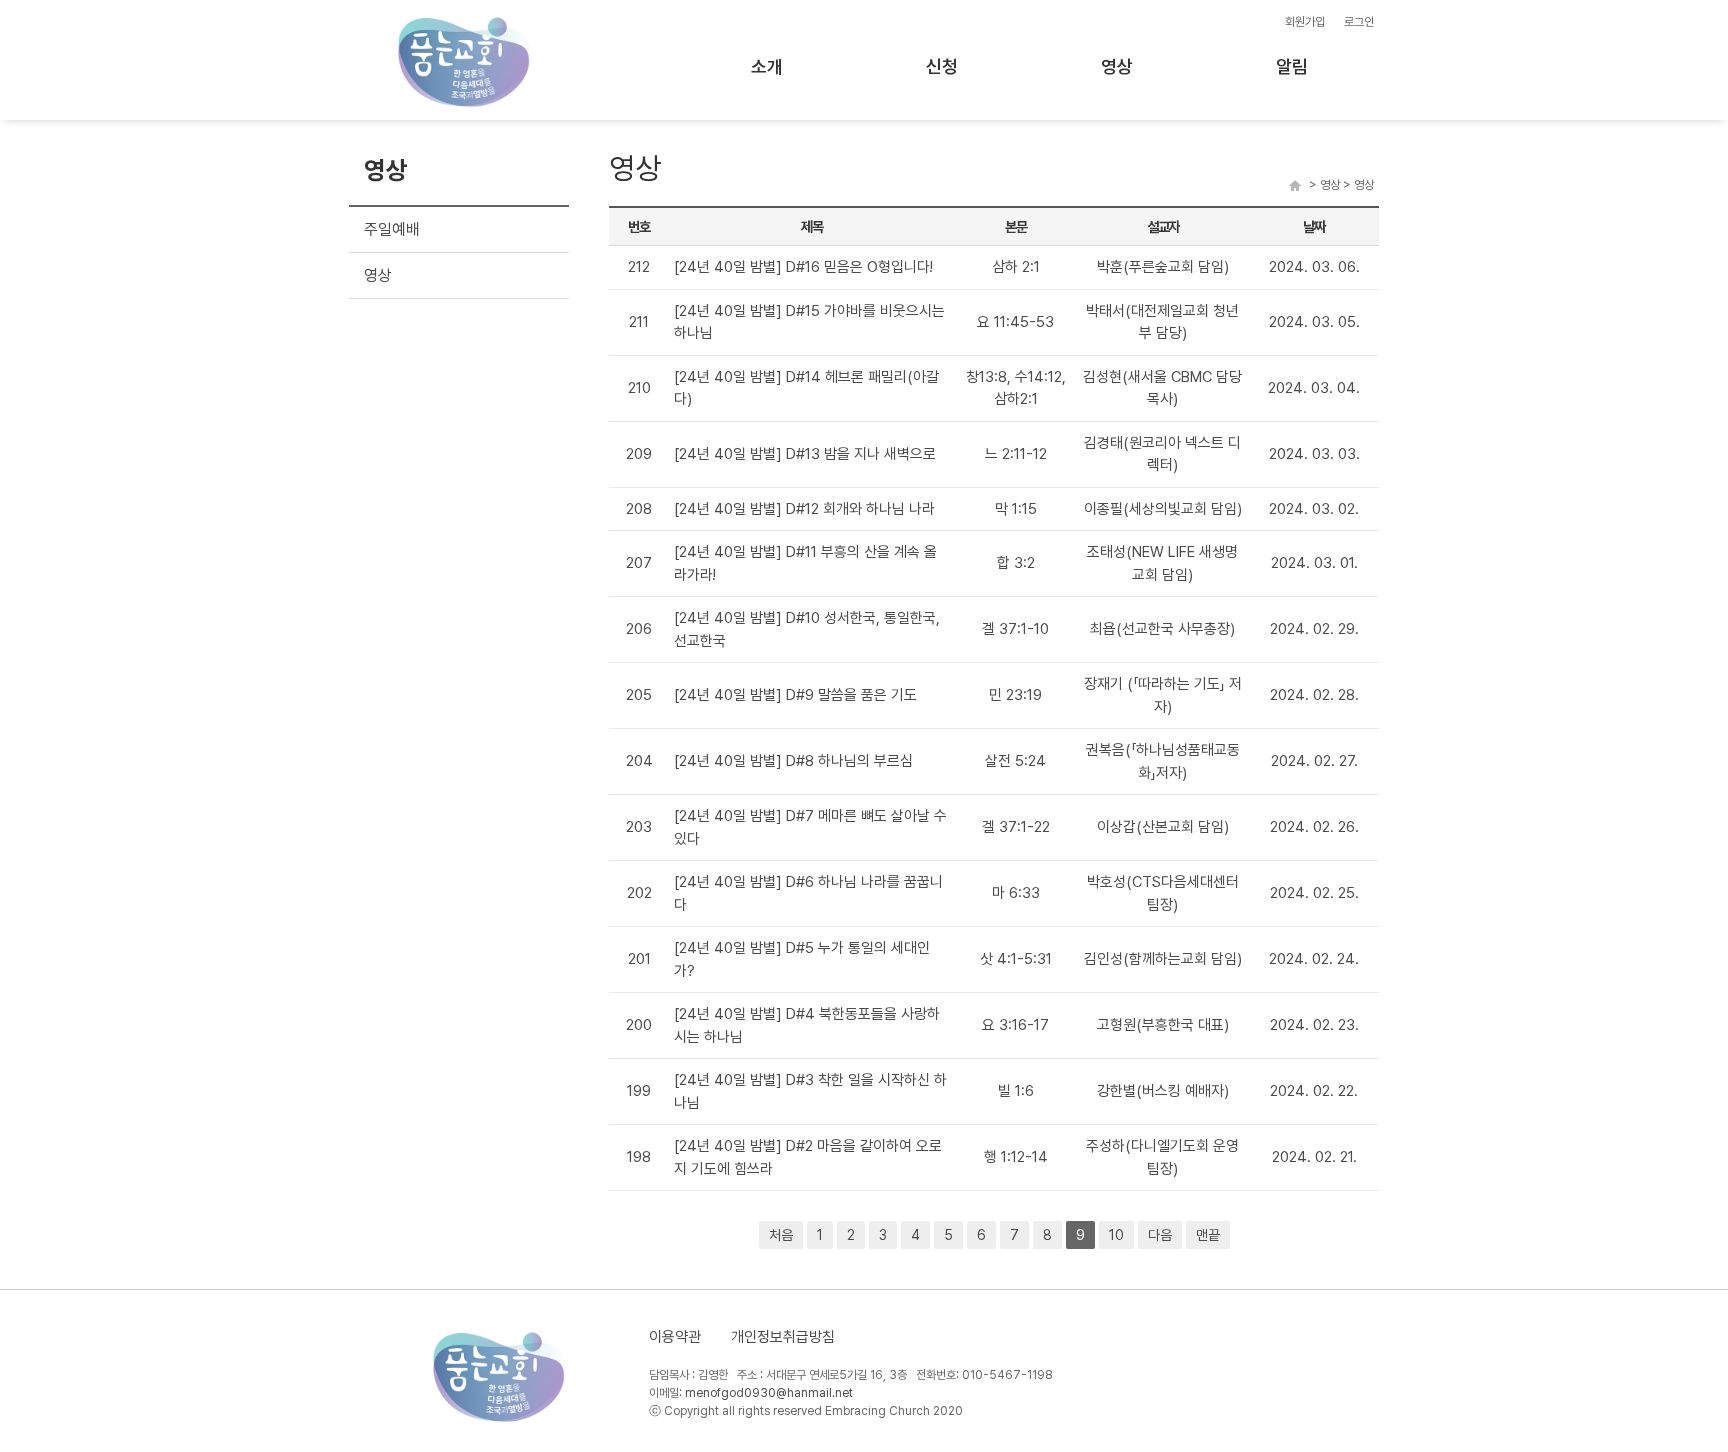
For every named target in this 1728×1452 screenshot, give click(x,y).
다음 (1160, 1235)
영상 (1117, 66)
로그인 (1359, 22)
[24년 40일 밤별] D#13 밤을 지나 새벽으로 (805, 454)
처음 (781, 1235)
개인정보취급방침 (783, 1337)
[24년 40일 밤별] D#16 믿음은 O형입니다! (803, 267)
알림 (1292, 66)
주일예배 (392, 229)
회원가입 (1305, 22)
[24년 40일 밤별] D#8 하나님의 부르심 (793, 761)
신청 (942, 66)
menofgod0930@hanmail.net (769, 1393)
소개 (767, 66)
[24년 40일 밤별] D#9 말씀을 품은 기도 (795, 695)
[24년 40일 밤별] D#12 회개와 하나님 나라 (804, 509)
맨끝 (1208, 1235)
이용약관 (675, 1337)
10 (1116, 1235)
